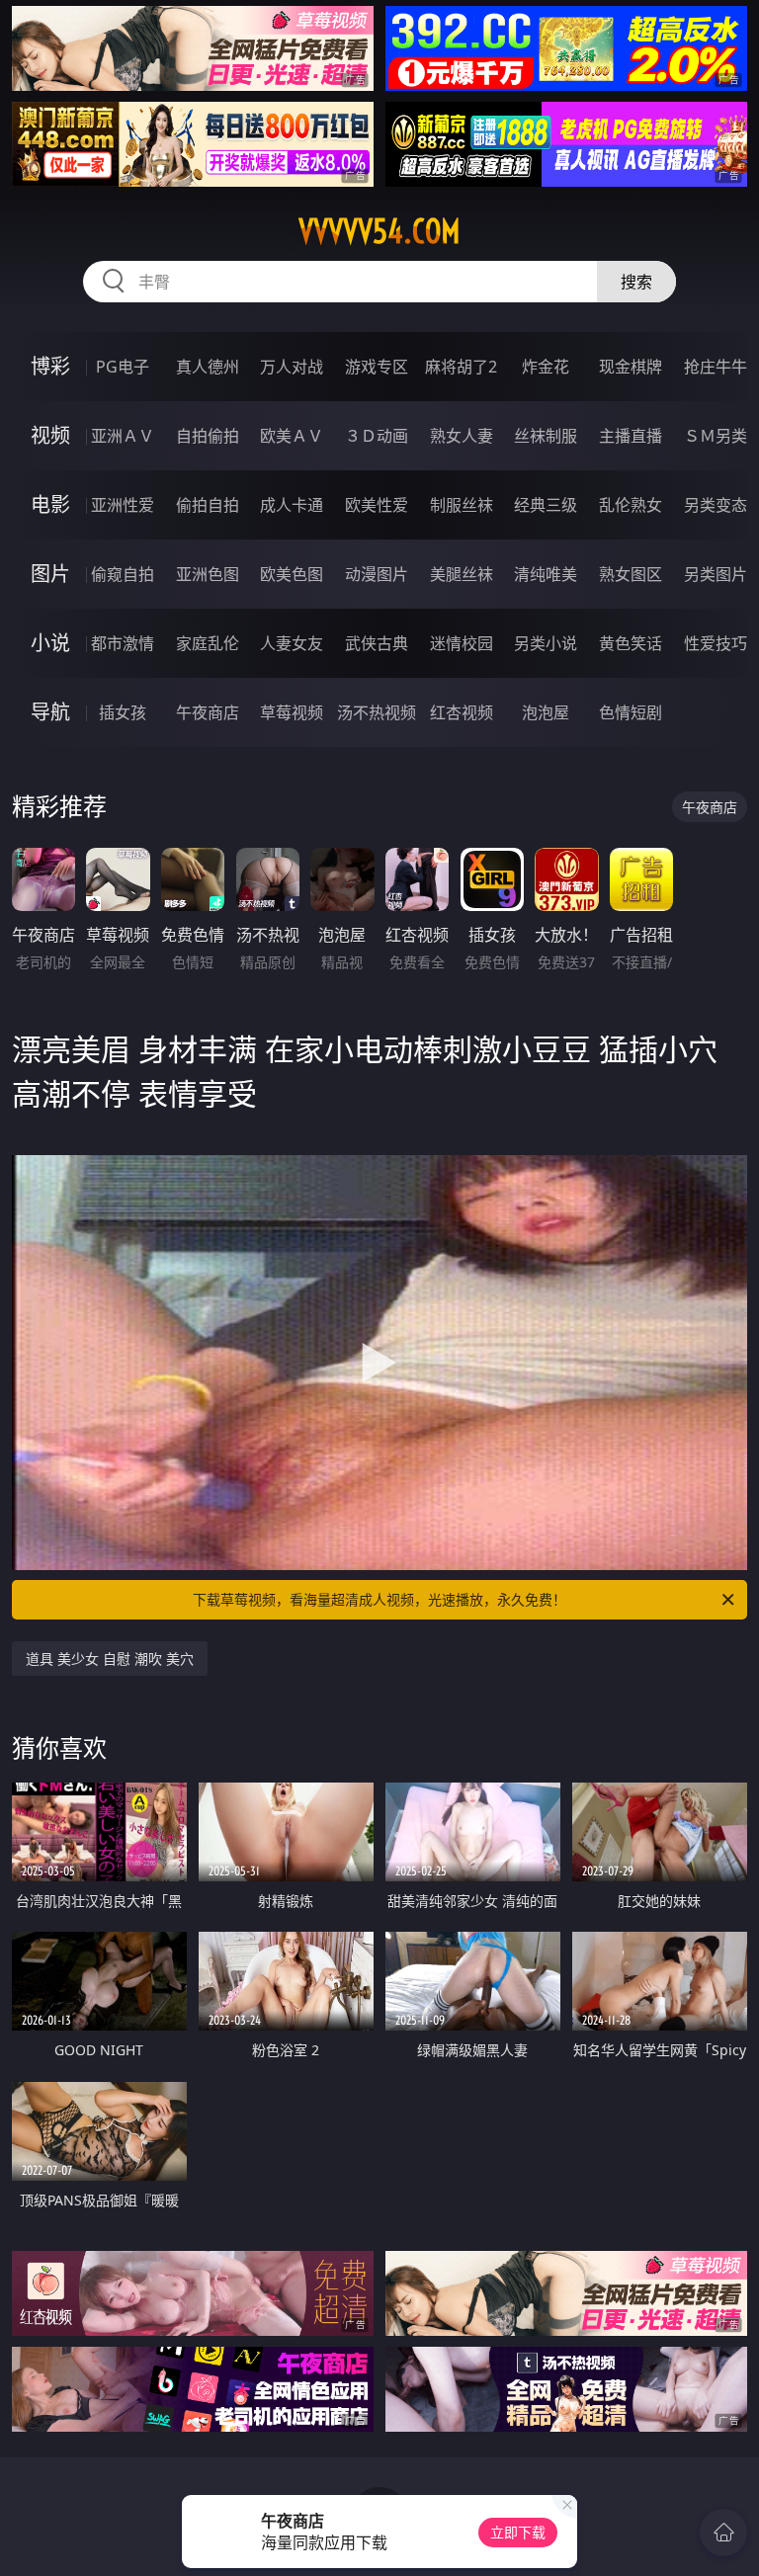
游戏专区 (377, 367)
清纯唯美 (546, 574)
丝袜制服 (546, 436)
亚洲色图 (208, 574)
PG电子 (123, 367)
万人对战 (292, 367)
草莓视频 (292, 712)
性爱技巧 (716, 643)
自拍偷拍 (208, 436)
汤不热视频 (377, 712)
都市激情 (123, 643)
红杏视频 (462, 712)
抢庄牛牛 (716, 367)
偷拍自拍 (208, 505)
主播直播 (631, 436)
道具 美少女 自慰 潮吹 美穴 (110, 1659)
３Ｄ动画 (377, 436)
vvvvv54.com (379, 231)
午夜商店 (208, 712)
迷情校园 (462, 643)
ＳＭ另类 (716, 436)
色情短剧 (631, 712)
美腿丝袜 (462, 574)
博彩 (50, 366)
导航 (50, 712)
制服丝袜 (462, 505)
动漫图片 (377, 574)
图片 (50, 574)
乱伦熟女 (631, 505)
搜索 (636, 282)
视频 (50, 435)
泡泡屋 (546, 712)
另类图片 (716, 574)
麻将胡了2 (461, 367)
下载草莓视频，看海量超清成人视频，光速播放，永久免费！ (379, 1599)
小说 (50, 643)
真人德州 (208, 367)
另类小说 (546, 643)
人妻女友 (292, 643)
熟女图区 (631, 574)
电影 (50, 504)
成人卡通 (292, 505)
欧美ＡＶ (292, 436)
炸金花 (546, 367)
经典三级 (546, 505)
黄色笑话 (631, 643)
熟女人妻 (462, 436)
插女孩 (123, 712)
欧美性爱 (377, 505)
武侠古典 (377, 643)
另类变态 (716, 505)
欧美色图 (292, 574)
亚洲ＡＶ (123, 436)
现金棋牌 (631, 367)
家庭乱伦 (208, 643)
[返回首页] (723, 2533)
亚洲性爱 (123, 505)
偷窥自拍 (123, 574)
